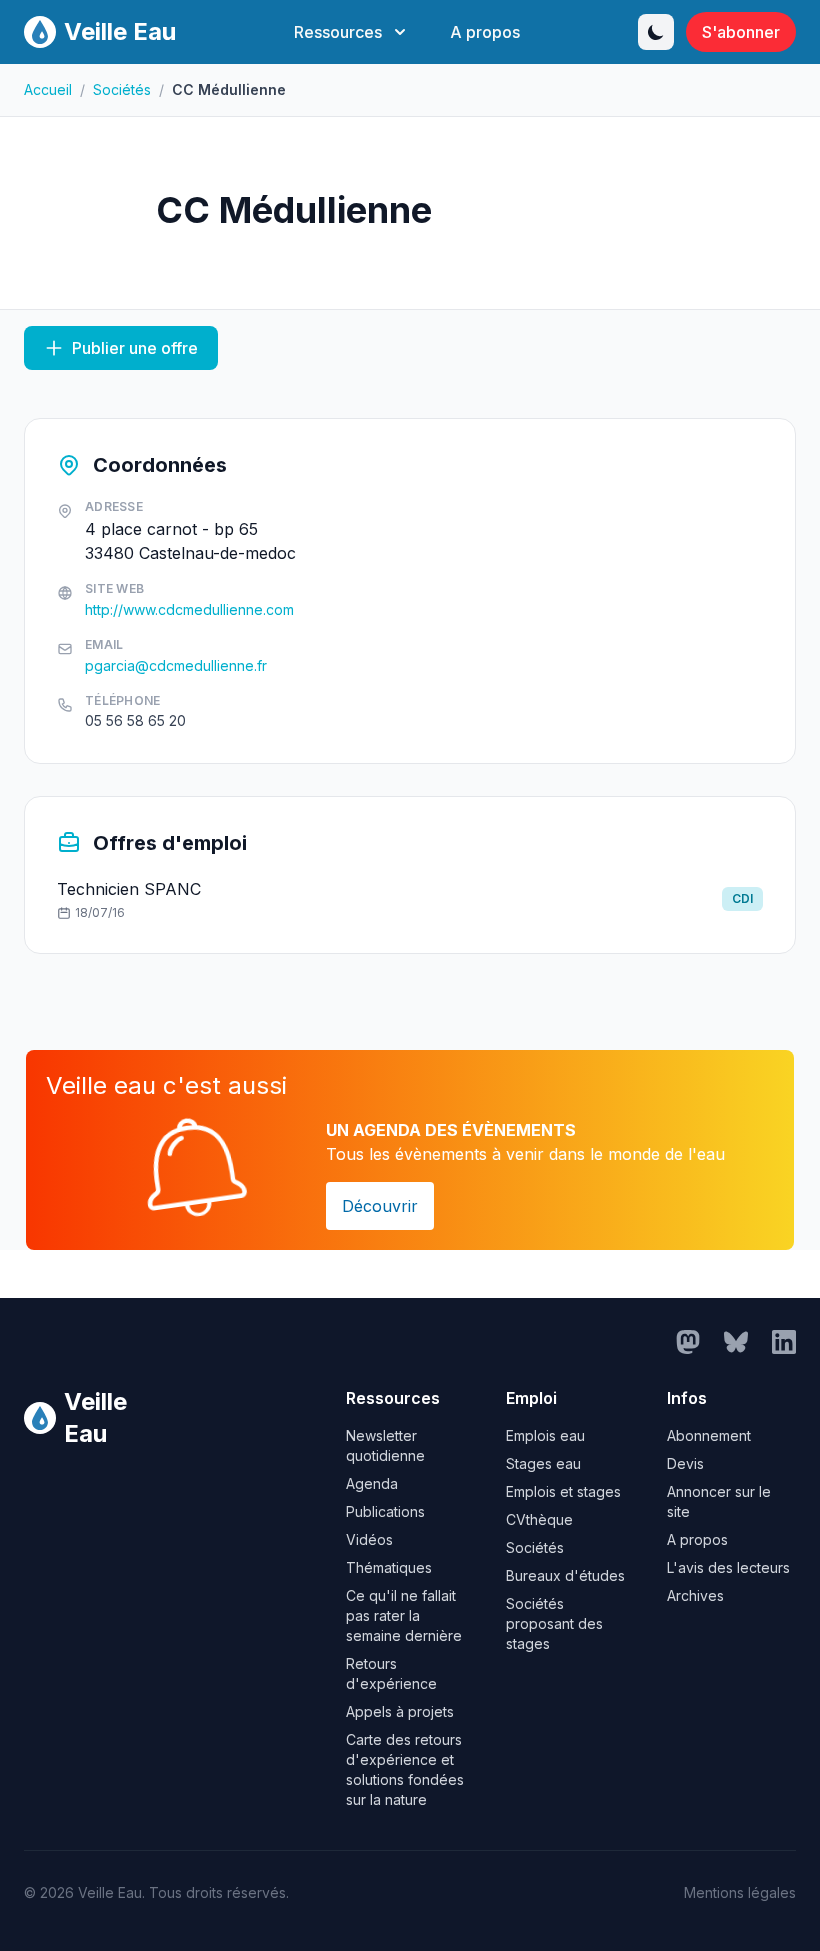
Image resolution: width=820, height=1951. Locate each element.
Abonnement (709, 1435)
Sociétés (122, 89)
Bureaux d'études (565, 1575)
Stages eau (543, 1463)
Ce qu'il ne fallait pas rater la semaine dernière (404, 1615)
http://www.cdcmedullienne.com (189, 609)
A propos (485, 32)
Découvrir (380, 1206)
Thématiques (389, 1567)
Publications (385, 1511)
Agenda (372, 1483)
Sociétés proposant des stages (554, 1623)
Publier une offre (135, 348)
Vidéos (369, 1539)
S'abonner (741, 32)
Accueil (48, 89)
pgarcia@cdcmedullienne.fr (176, 665)
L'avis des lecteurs (728, 1567)
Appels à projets (400, 1711)
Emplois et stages (563, 1491)
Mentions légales (740, 1892)
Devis (685, 1463)
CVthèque (539, 1519)
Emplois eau (545, 1435)
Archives (695, 1595)
